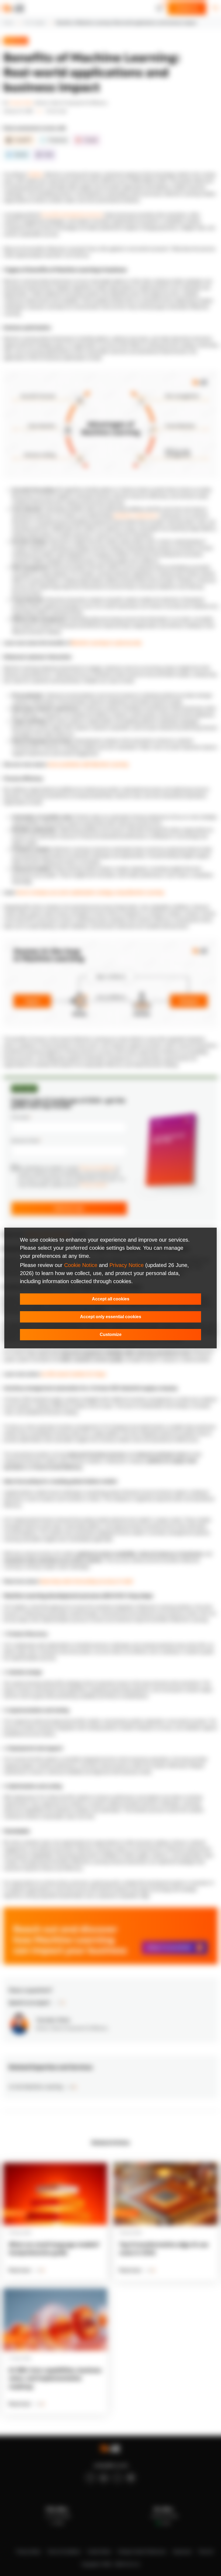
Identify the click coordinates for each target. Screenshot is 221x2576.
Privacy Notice (127, 1265)
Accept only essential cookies (111, 1317)
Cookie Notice (81, 1265)
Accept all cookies (111, 1299)
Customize (111, 1334)
